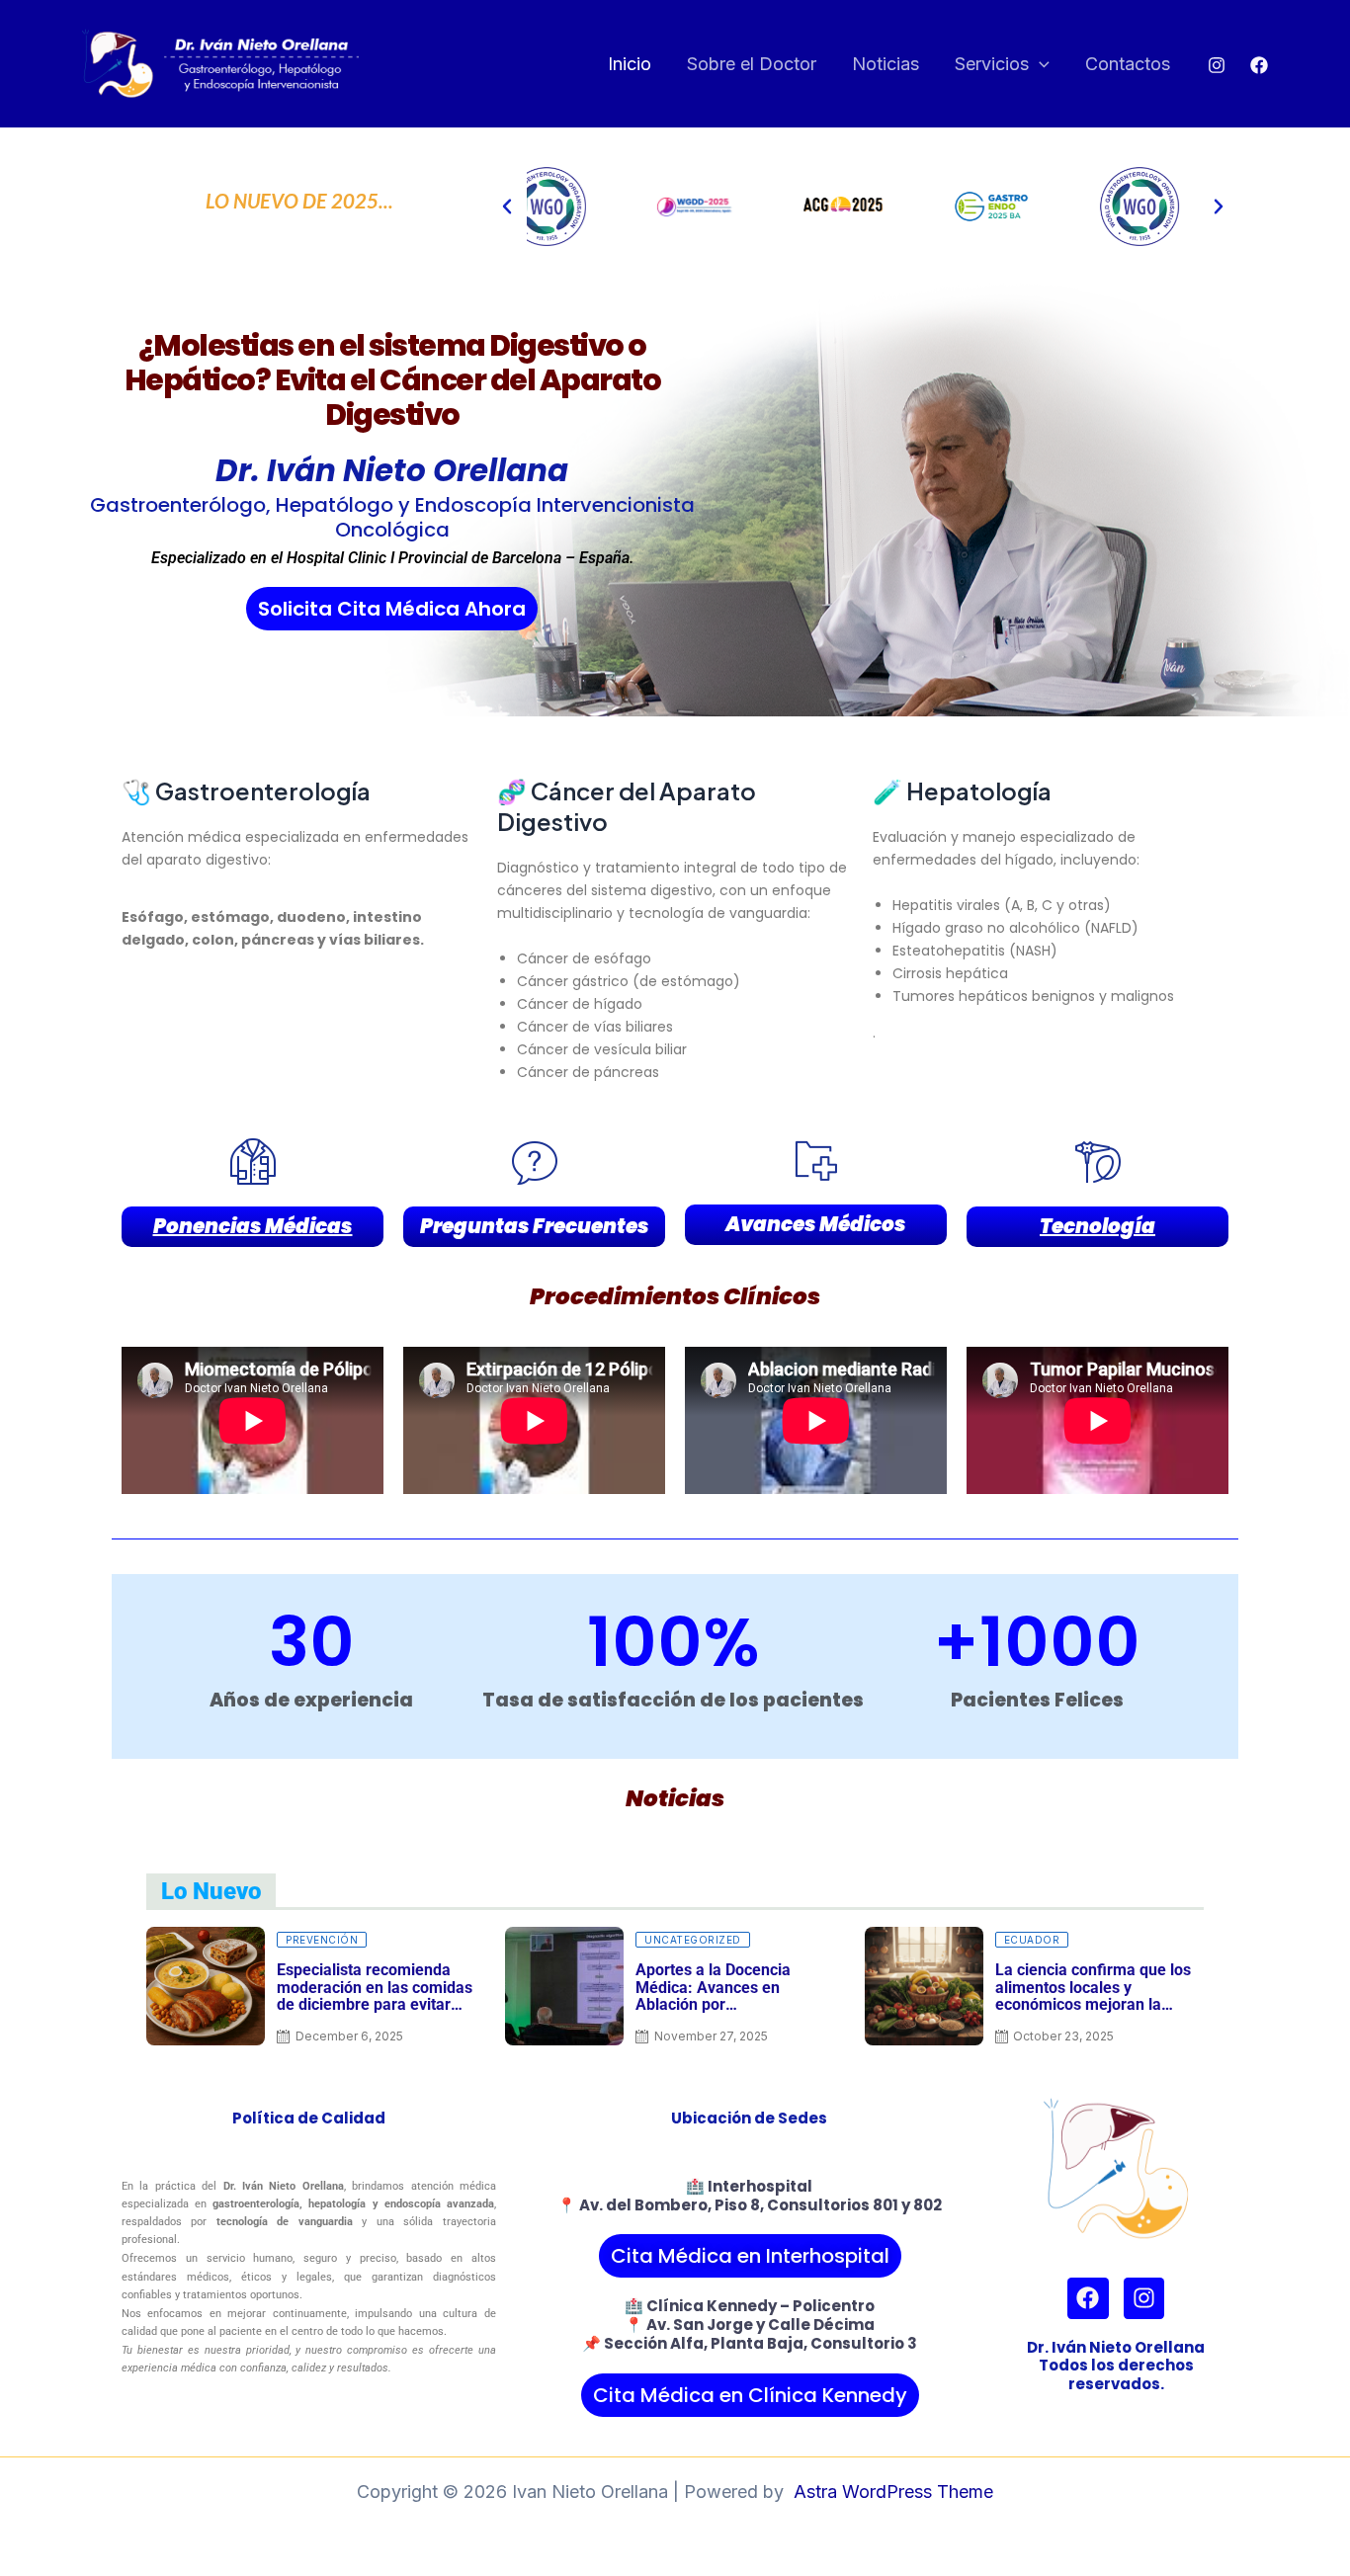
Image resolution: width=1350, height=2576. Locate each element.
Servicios (992, 64)
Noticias (886, 64)
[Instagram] (1217, 65)
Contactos (1128, 64)
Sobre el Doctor (752, 64)
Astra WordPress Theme (893, 2492)
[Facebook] (1259, 65)
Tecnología (1097, 1226)
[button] (1039, 65)
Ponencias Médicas (253, 1226)
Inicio (630, 64)
